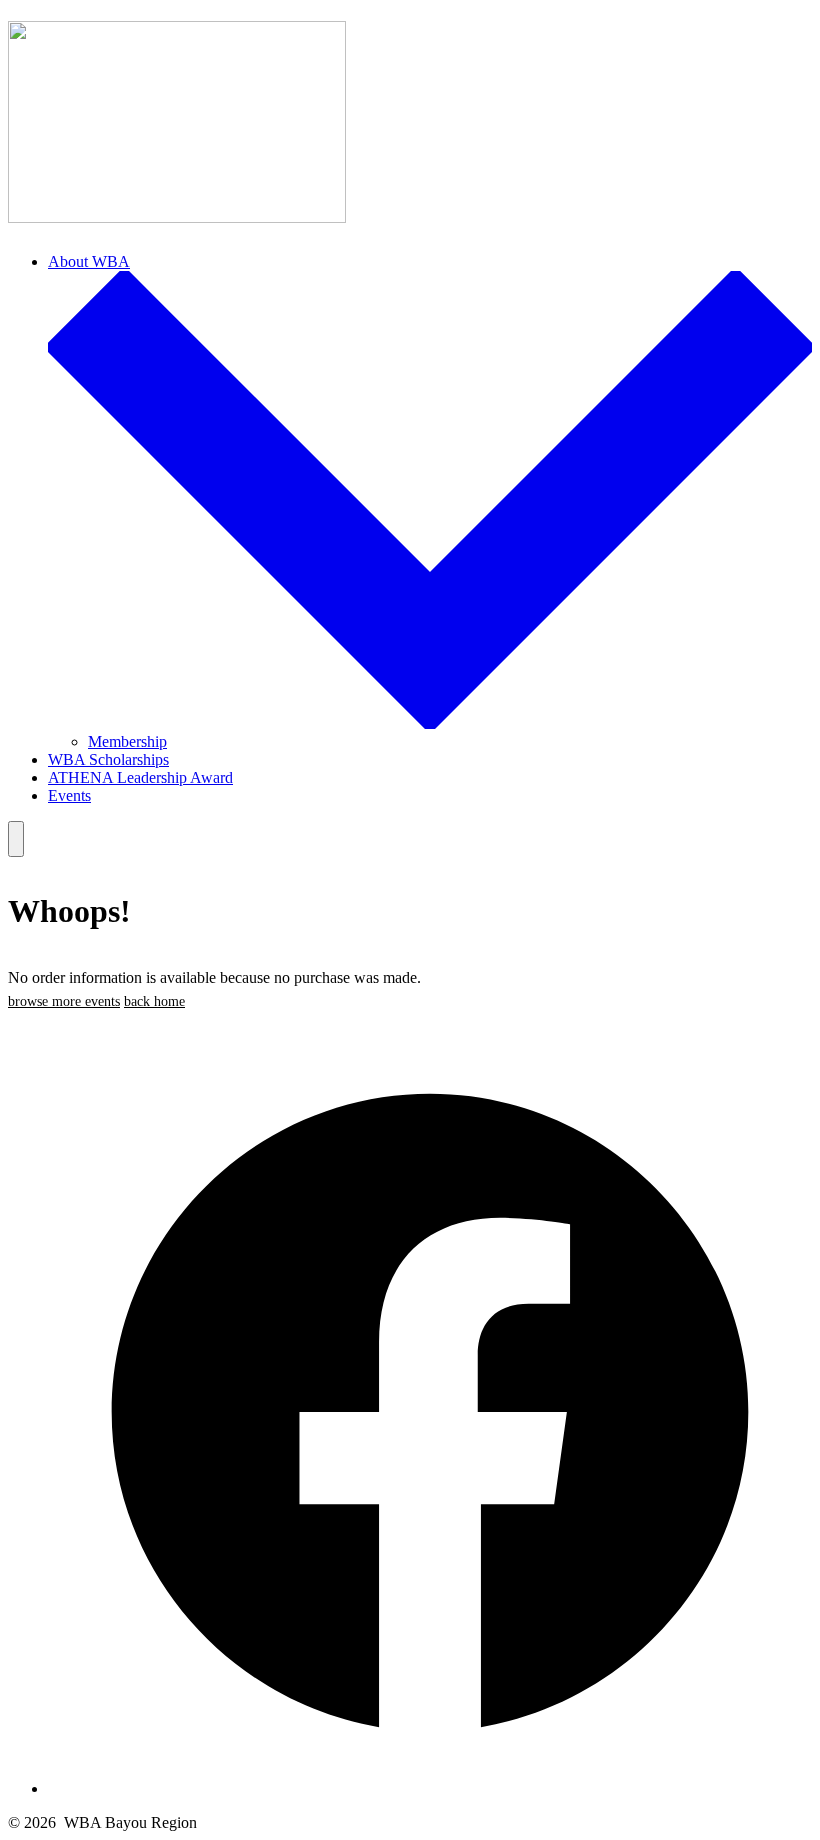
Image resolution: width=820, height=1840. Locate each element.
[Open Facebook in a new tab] (430, 1788)
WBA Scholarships (108, 759)
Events (69, 795)
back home (154, 1001)
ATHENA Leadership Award (140, 777)
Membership (127, 741)
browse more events (64, 1001)
